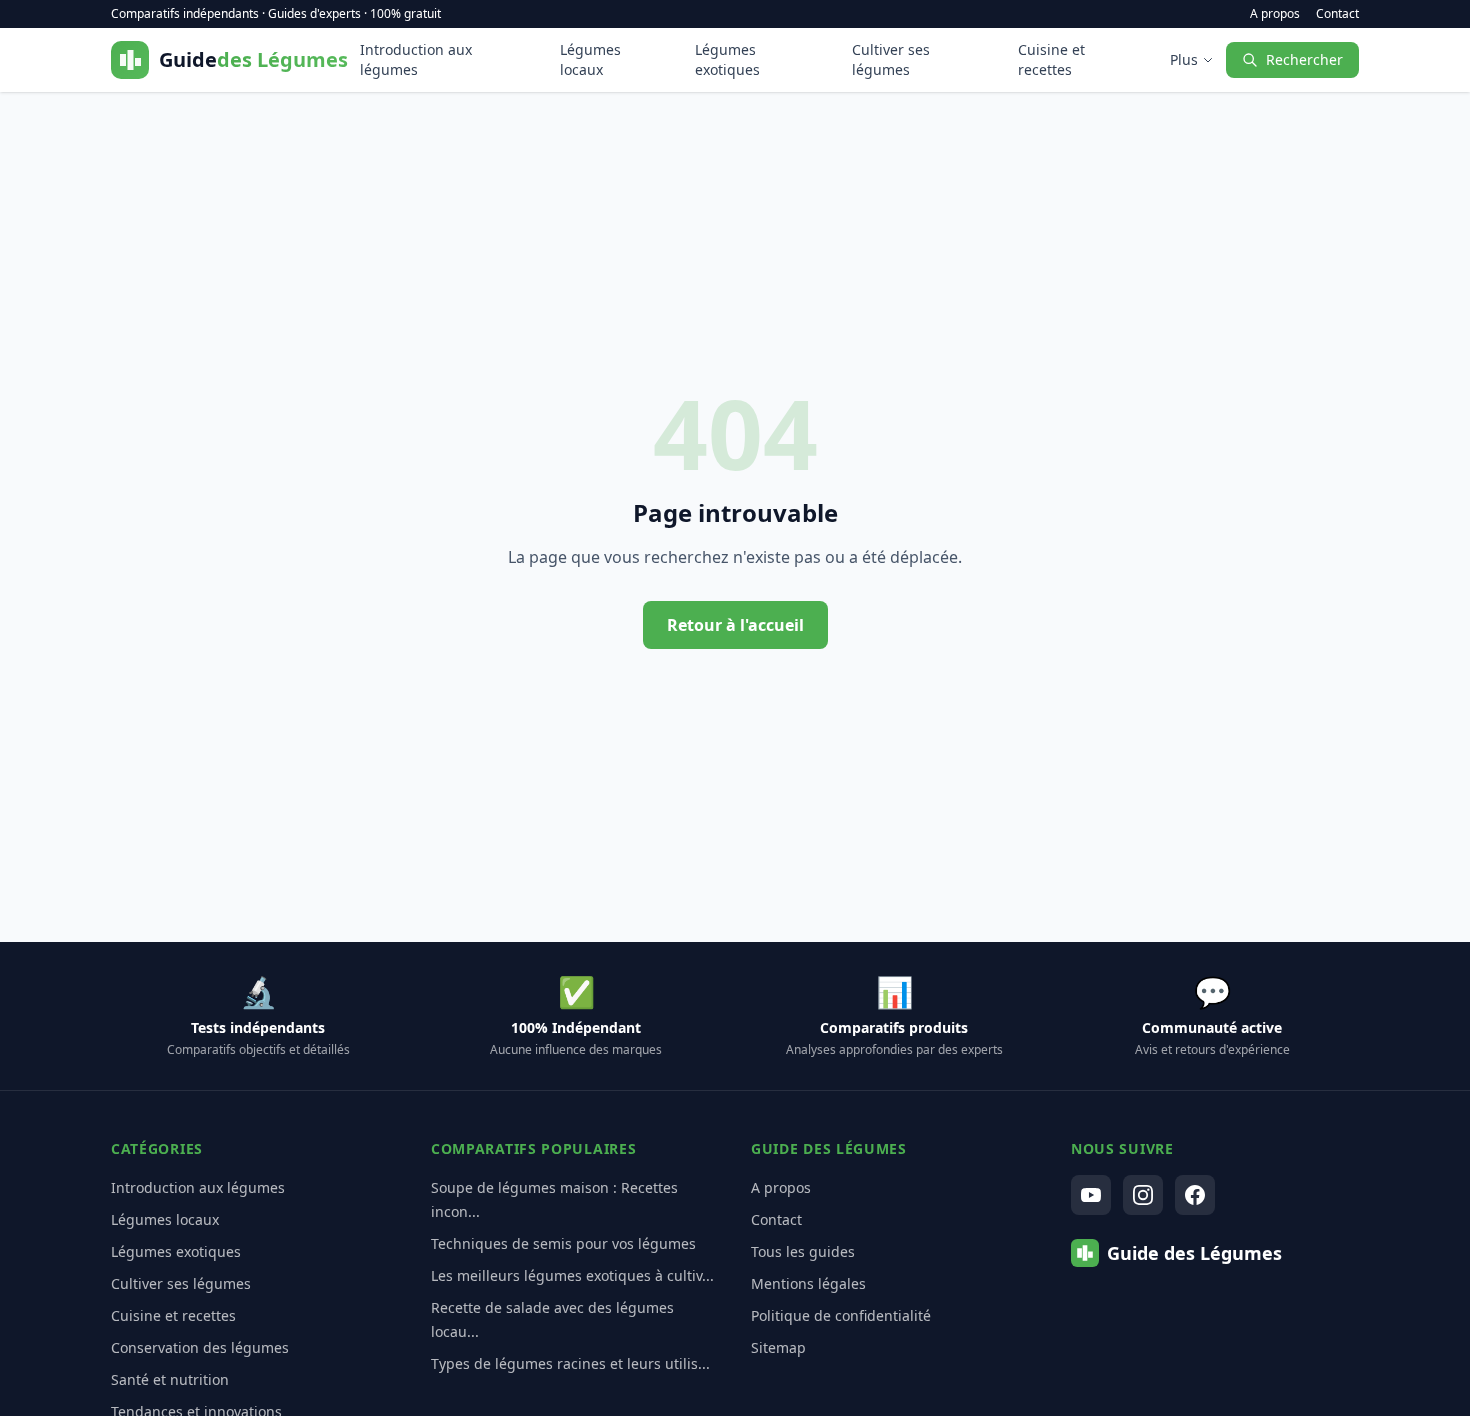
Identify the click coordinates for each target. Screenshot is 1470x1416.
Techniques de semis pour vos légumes (563, 1243)
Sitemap (778, 1347)
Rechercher (1304, 59)
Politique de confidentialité (841, 1315)
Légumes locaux (590, 59)
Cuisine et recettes (1051, 59)
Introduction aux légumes (416, 59)
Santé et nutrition (170, 1379)
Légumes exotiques (727, 59)
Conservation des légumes (200, 1347)
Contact (1337, 14)
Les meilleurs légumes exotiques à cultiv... (572, 1275)
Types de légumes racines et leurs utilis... (570, 1363)
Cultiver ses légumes (891, 59)
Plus (1184, 59)
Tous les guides (803, 1251)
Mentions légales (808, 1283)
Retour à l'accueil (735, 625)
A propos (1275, 14)
